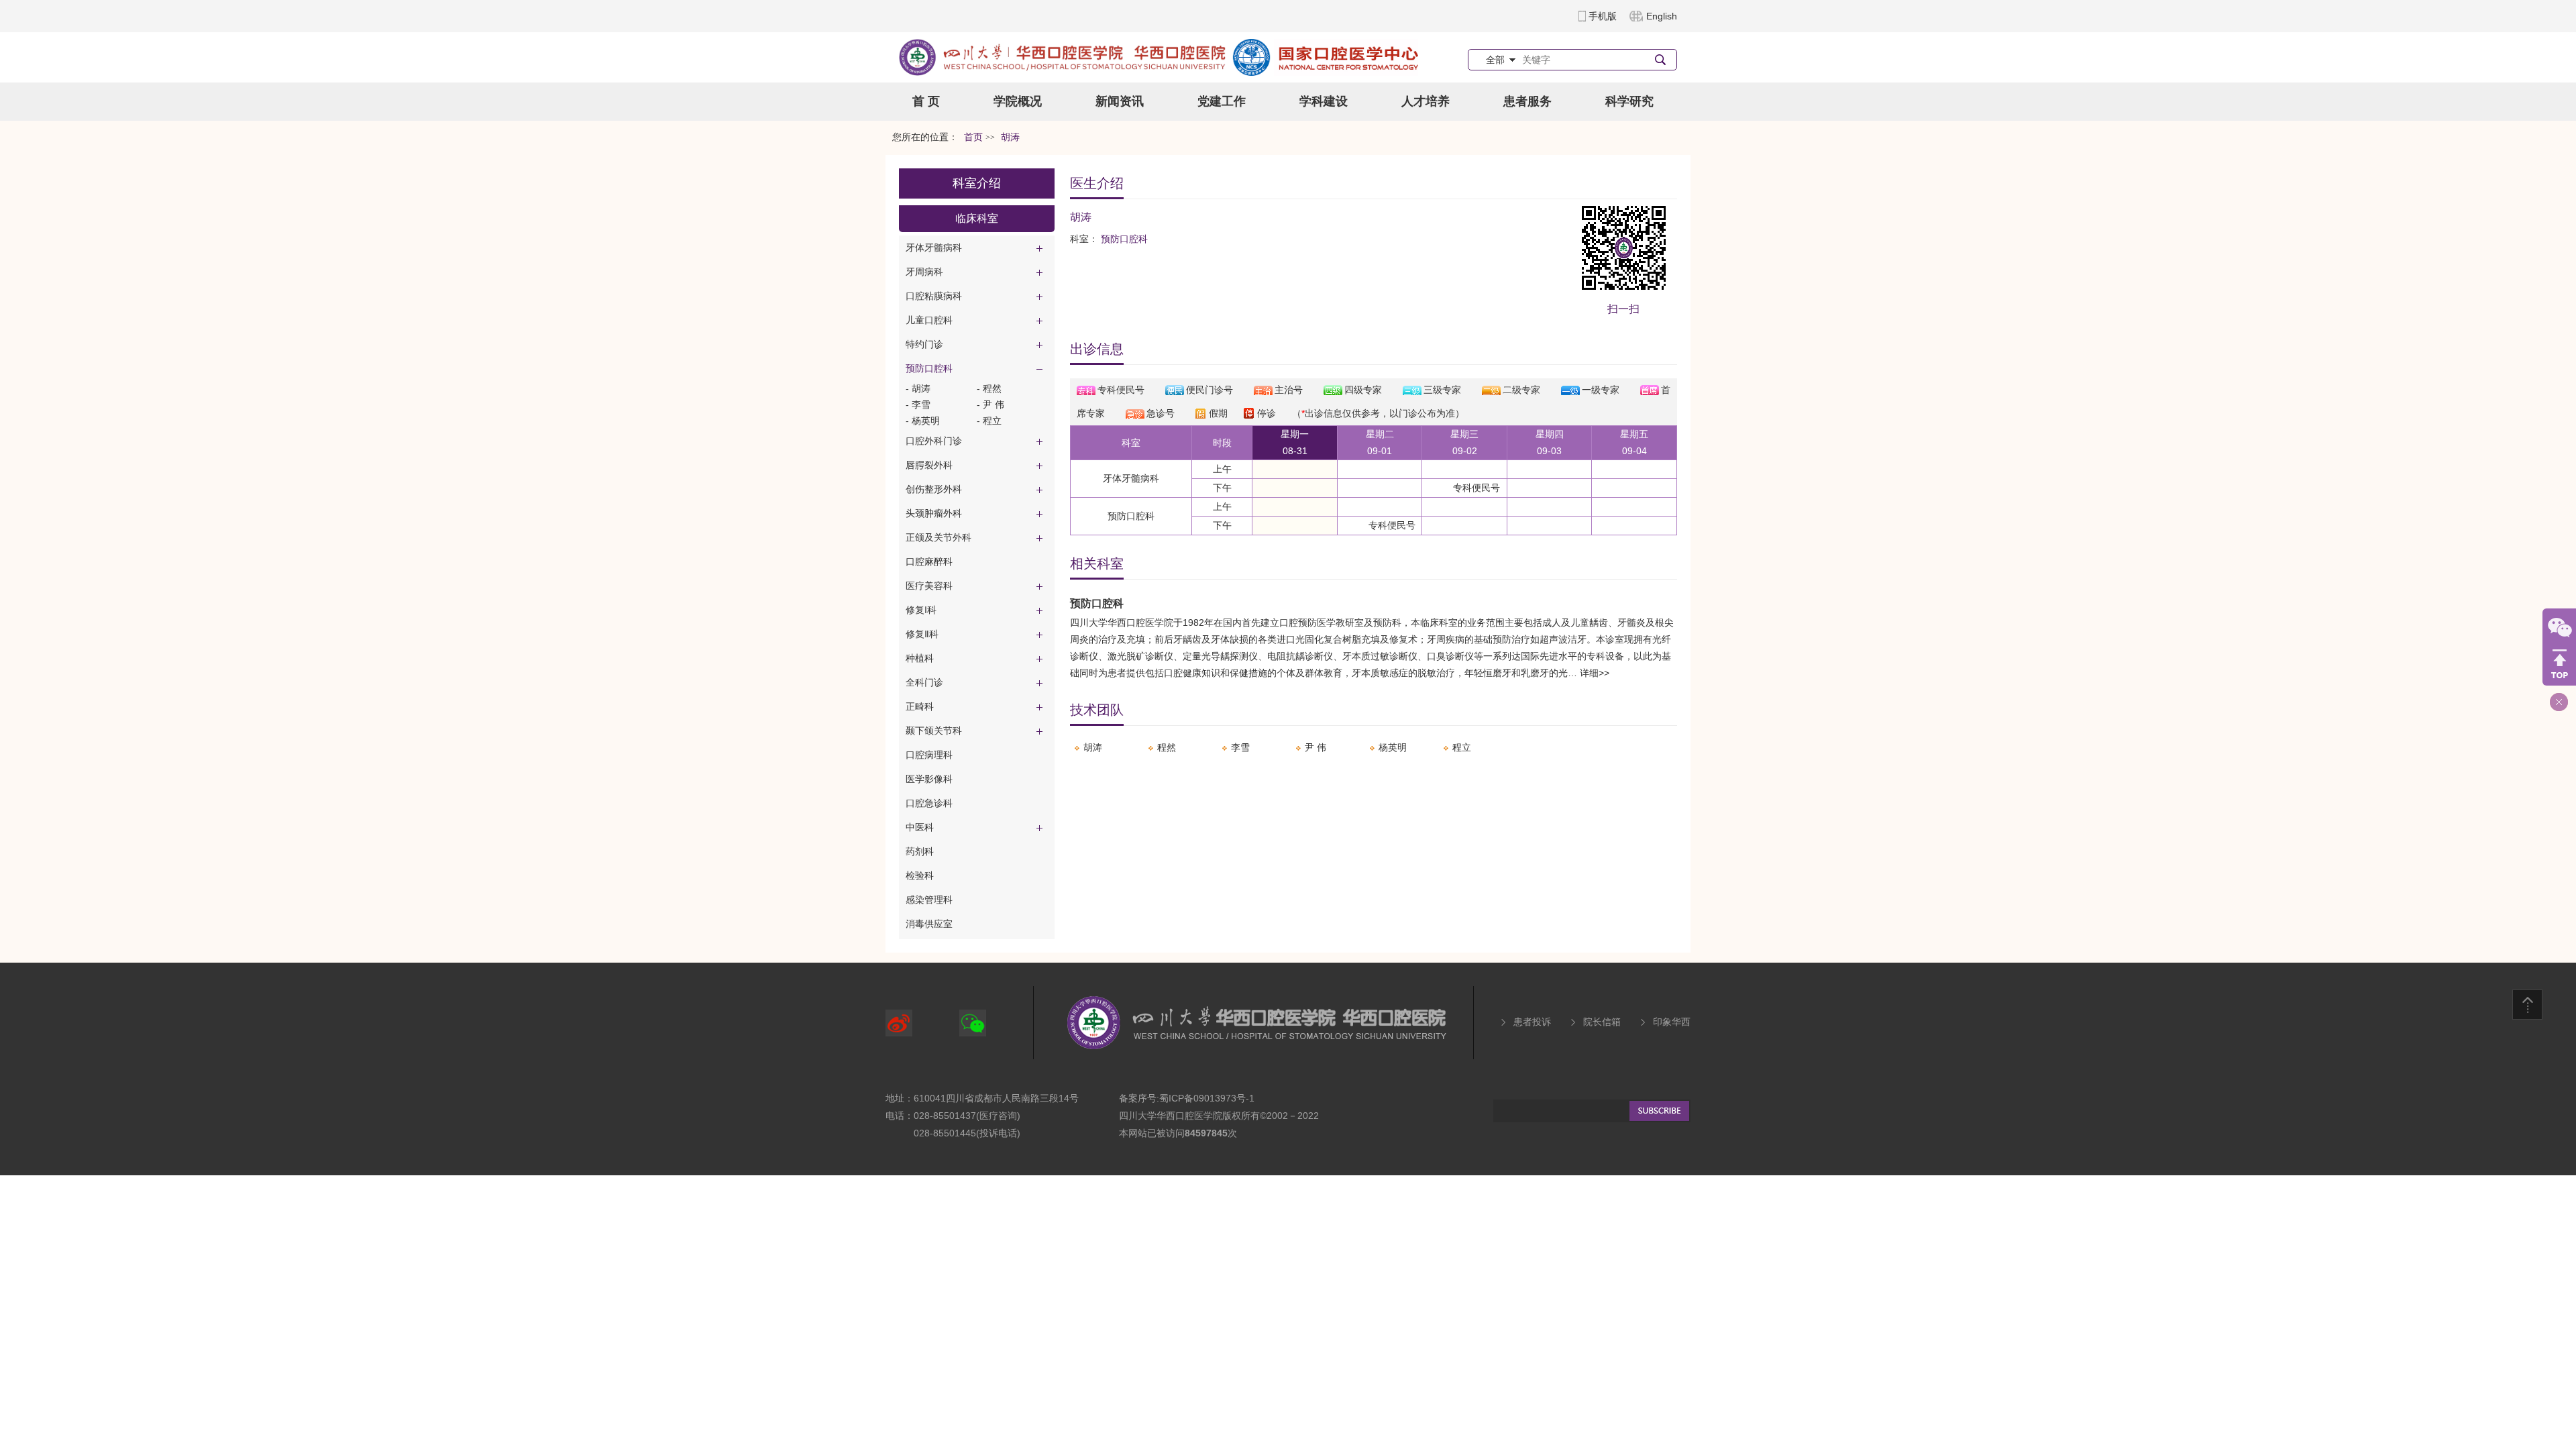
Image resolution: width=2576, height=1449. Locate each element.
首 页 (926, 101)
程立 (1462, 747)
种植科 (920, 658)
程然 (1167, 747)
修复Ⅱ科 (922, 634)
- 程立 (989, 421)
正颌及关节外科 (938, 537)
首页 (973, 137)
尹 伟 (1316, 747)
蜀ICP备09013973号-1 (1207, 1098)
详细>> (1595, 673)
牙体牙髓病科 (934, 248)
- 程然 (989, 388)
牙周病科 (924, 272)
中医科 (920, 827)
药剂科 (920, 851)
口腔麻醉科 (929, 561)
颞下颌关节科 (934, 731)
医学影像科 (929, 779)
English (1662, 16)
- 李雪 (918, 405)
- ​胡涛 (918, 388)
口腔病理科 (929, 755)
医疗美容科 (929, 586)
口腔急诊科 (929, 803)
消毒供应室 (929, 924)
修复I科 (921, 610)
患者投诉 (1532, 1022)
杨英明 (1393, 747)
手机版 (1603, 16)
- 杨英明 (923, 421)
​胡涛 (1093, 747)
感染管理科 (929, 900)
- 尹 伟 (990, 405)
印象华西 (1672, 1022)
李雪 (1240, 747)
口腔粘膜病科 (934, 296)
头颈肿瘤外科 (934, 513)
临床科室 (977, 218)
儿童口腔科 (929, 320)
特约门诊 (924, 344)
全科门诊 (924, 682)
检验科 (920, 875)
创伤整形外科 (934, 489)
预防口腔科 (929, 368)
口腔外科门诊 (934, 441)
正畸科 (920, 706)
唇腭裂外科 (929, 465)
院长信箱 (1602, 1022)
